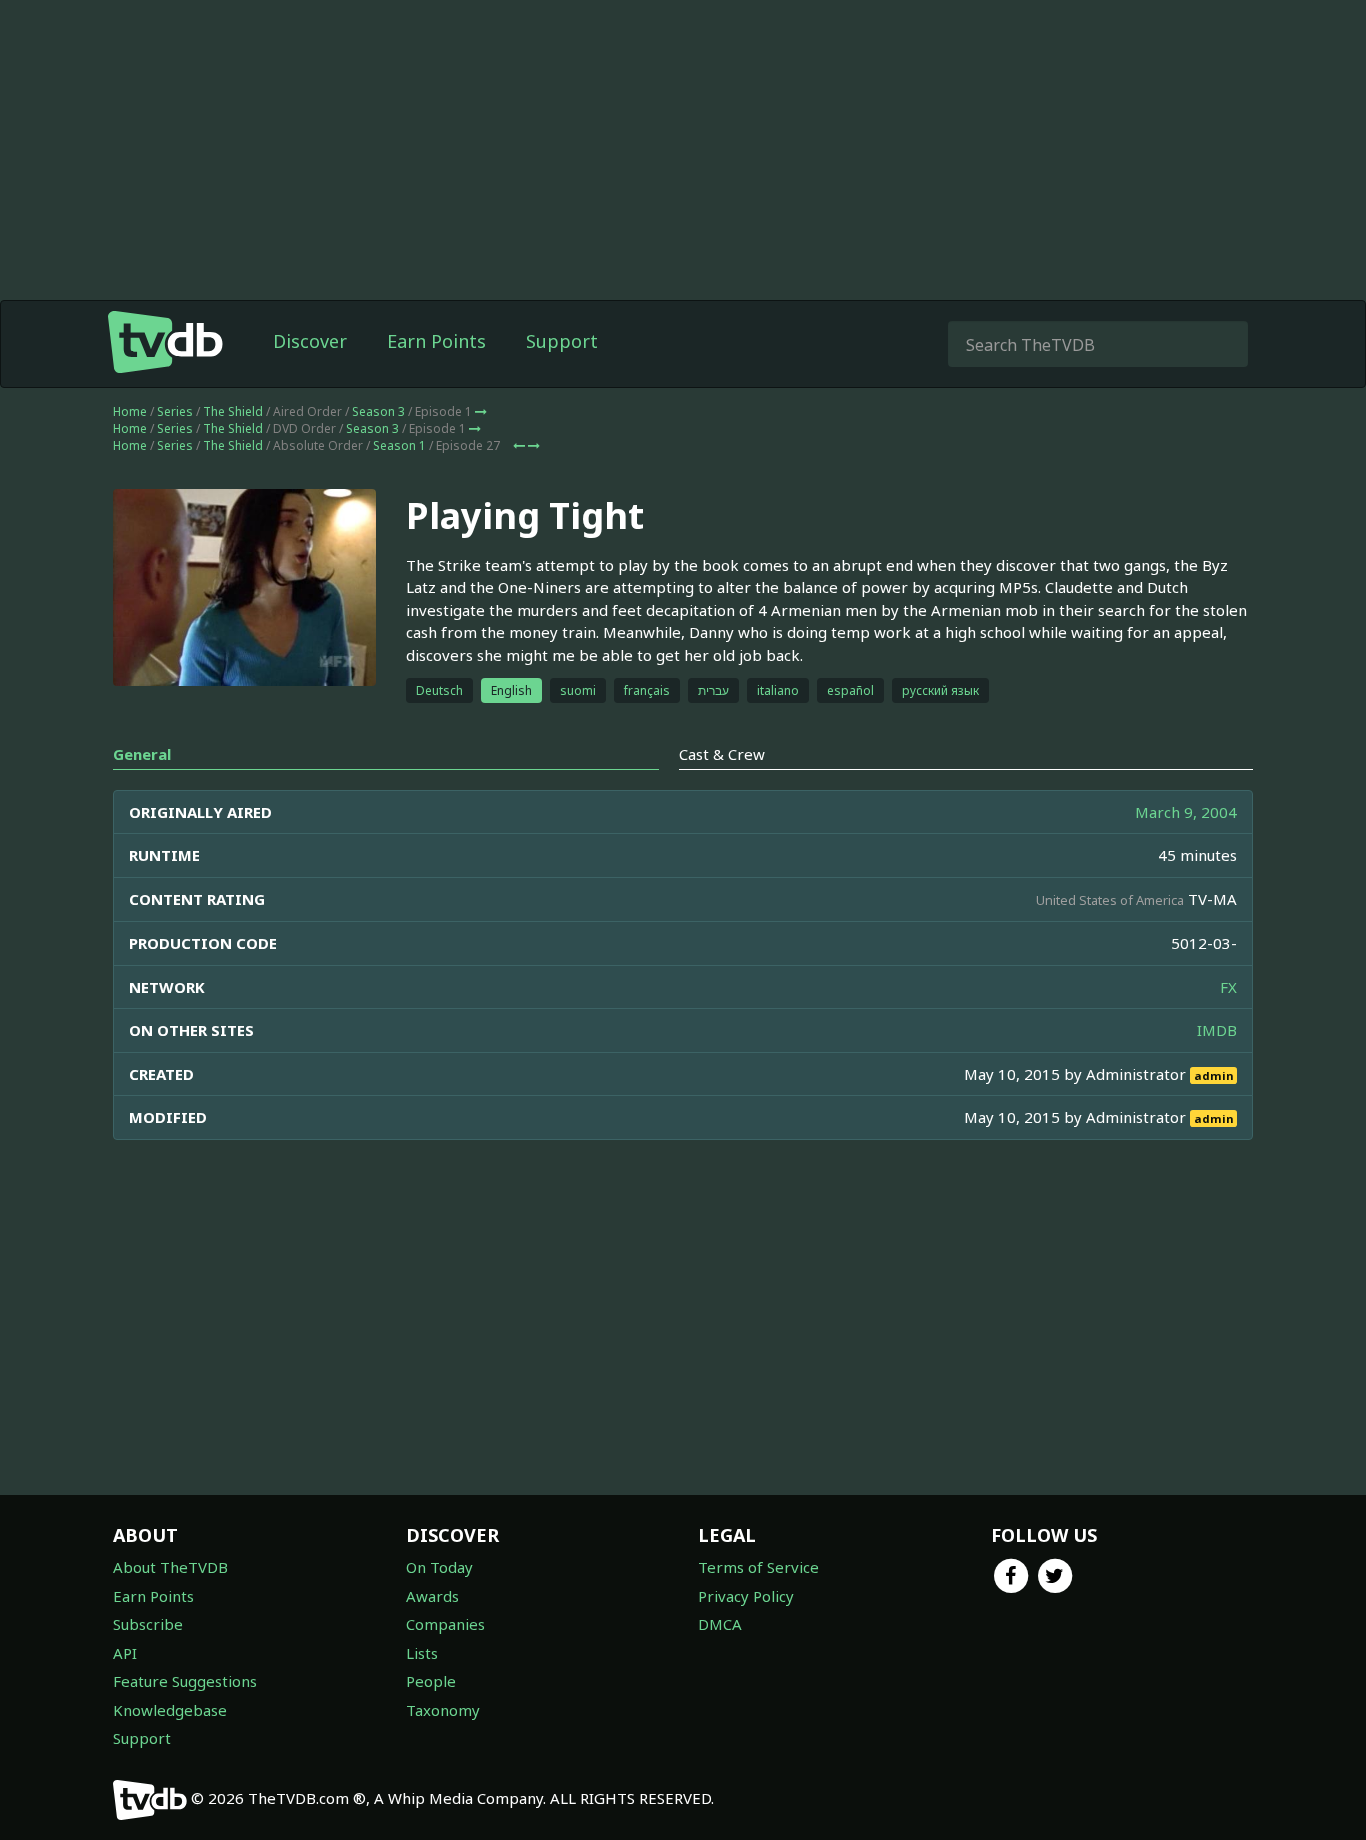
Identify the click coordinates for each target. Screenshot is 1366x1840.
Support (562, 341)
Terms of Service (758, 1567)
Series (175, 411)
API (125, 1653)
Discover (310, 341)
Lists (422, 1653)
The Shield (233, 411)
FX (1228, 987)
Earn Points (436, 341)
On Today (439, 1567)
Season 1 (399, 445)
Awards (432, 1596)
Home (130, 411)
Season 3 (378, 411)
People (431, 1681)
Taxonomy (443, 1710)
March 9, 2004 (1186, 812)
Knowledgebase (170, 1710)
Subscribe (148, 1624)
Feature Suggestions (185, 1681)
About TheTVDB (170, 1567)
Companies (445, 1624)
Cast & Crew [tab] (722, 754)
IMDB (1217, 1030)
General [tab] (142, 754)
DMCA (720, 1624)
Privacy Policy (746, 1596)
